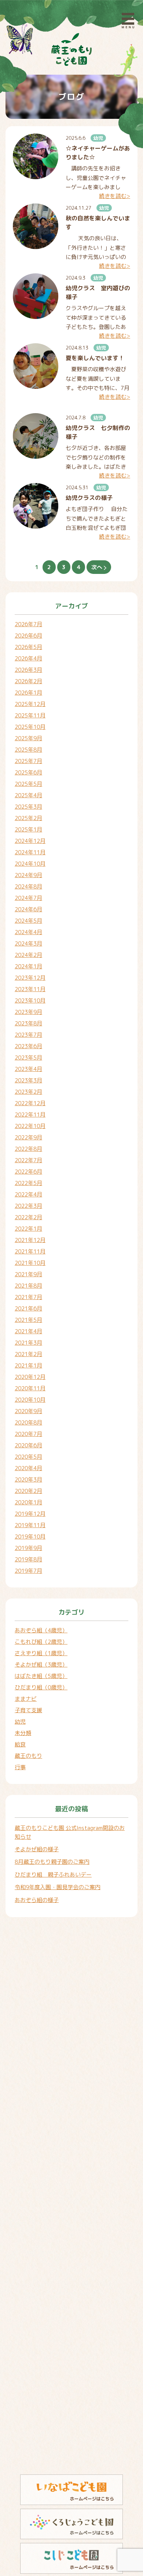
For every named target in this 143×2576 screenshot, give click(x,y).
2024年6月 (28, 909)
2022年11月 (30, 1115)
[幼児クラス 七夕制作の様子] (36, 436)
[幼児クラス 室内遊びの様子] (36, 296)
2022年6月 (28, 1172)
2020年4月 (28, 1468)
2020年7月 (28, 1434)
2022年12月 (30, 1103)
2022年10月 (30, 1126)
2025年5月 (28, 784)
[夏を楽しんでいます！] (36, 366)
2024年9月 (28, 875)
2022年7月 (28, 1160)
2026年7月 (28, 624)
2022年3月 (28, 1206)
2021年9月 (28, 1274)
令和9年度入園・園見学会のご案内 (58, 1887)
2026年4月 (28, 658)
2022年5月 (28, 1183)
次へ (98, 567)
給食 (20, 1744)
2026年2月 (28, 681)
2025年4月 (28, 795)
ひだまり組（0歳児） (41, 1687)
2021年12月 (30, 1240)
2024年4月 (28, 932)
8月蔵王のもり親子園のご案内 (52, 1862)
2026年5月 (28, 647)
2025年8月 (28, 750)
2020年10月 (30, 1400)
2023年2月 (28, 1092)
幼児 (98, 138)
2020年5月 (28, 1457)
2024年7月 (28, 898)
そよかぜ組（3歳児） (41, 1665)
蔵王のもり (28, 1756)
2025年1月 (28, 829)
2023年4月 (28, 1069)
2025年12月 (30, 704)
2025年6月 (28, 772)
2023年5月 (28, 1058)
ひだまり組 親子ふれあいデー (53, 1875)
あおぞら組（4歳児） (41, 1630)
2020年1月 (28, 1502)
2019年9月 (28, 1548)
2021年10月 (30, 1263)
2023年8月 (28, 1023)
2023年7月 (28, 1035)
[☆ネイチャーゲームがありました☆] (36, 156)
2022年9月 (28, 1137)
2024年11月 (30, 852)
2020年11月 (30, 1388)
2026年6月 (28, 636)
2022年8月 (28, 1149)
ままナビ (26, 1699)
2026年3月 (28, 670)
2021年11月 (30, 1251)
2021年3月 (28, 1343)
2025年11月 (30, 715)
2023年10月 (30, 1000)
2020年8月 (28, 1422)
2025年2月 (28, 818)
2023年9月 (28, 1012)
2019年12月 (30, 1514)
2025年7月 (28, 761)
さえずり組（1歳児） (41, 1653)
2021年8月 (28, 1286)
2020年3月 (28, 1479)
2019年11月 (30, 1525)
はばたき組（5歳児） (41, 1676)
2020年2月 (28, 1491)
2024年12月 (30, 841)
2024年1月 (28, 966)
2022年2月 (28, 1217)
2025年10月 (30, 727)
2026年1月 (28, 693)
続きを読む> (115, 196)
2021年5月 (28, 1320)
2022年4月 (28, 1194)
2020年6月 (28, 1445)
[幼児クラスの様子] (36, 506)
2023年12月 (30, 978)
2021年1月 (28, 1365)
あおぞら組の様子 (37, 1900)
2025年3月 (28, 807)
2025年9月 (28, 738)
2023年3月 (28, 1080)
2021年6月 (28, 1308)
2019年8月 (28, 1559)
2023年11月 (30, 989)
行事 (20, 1767)
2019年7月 (28, 1571)
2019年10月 (30, 1537)
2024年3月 (28, 943)
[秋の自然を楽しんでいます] (36, 226)
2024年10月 (30, 864)
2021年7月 (28, 1297)
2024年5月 (28, 921)
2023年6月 (28, 1046)
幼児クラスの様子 (89, 498)
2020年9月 (28, 1411)
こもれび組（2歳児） (41, 1642)
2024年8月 (28, 886)
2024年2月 (28, 955)
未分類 (23, 1733)
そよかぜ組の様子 (37, 1849)
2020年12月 (30, 1377)
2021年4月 (28, 1331)
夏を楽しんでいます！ (95, 358)
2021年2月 (28, 1354)
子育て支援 (28, 1710)
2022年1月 (28, 1229)
